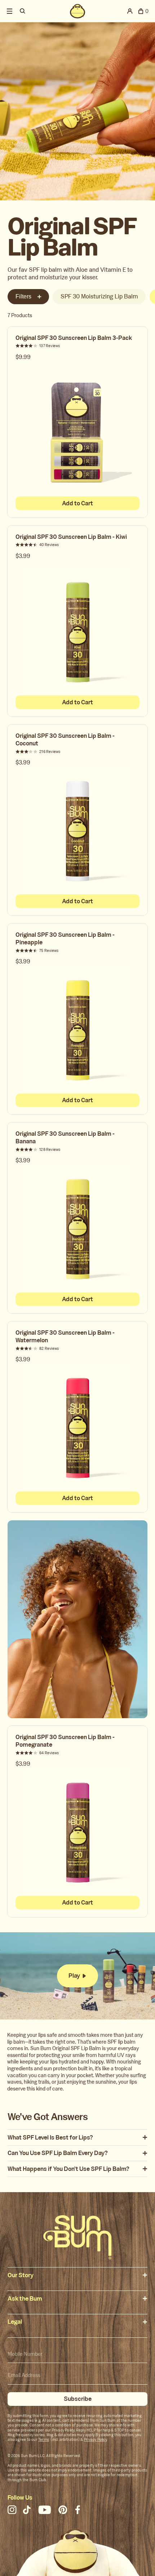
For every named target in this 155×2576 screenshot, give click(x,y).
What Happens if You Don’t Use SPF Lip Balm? (68, 2169)
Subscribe (78, 2399)
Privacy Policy (95, 2440)
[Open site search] (23, 11)
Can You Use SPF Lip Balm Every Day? (58, 2153)
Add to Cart (77, 503)
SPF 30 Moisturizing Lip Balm (99, 296)
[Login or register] (130, 11)
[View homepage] (78, 11)
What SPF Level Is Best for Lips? (50, 2138)
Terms (44, 2440)
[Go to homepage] (77, 2237)
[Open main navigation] (10, 11)
